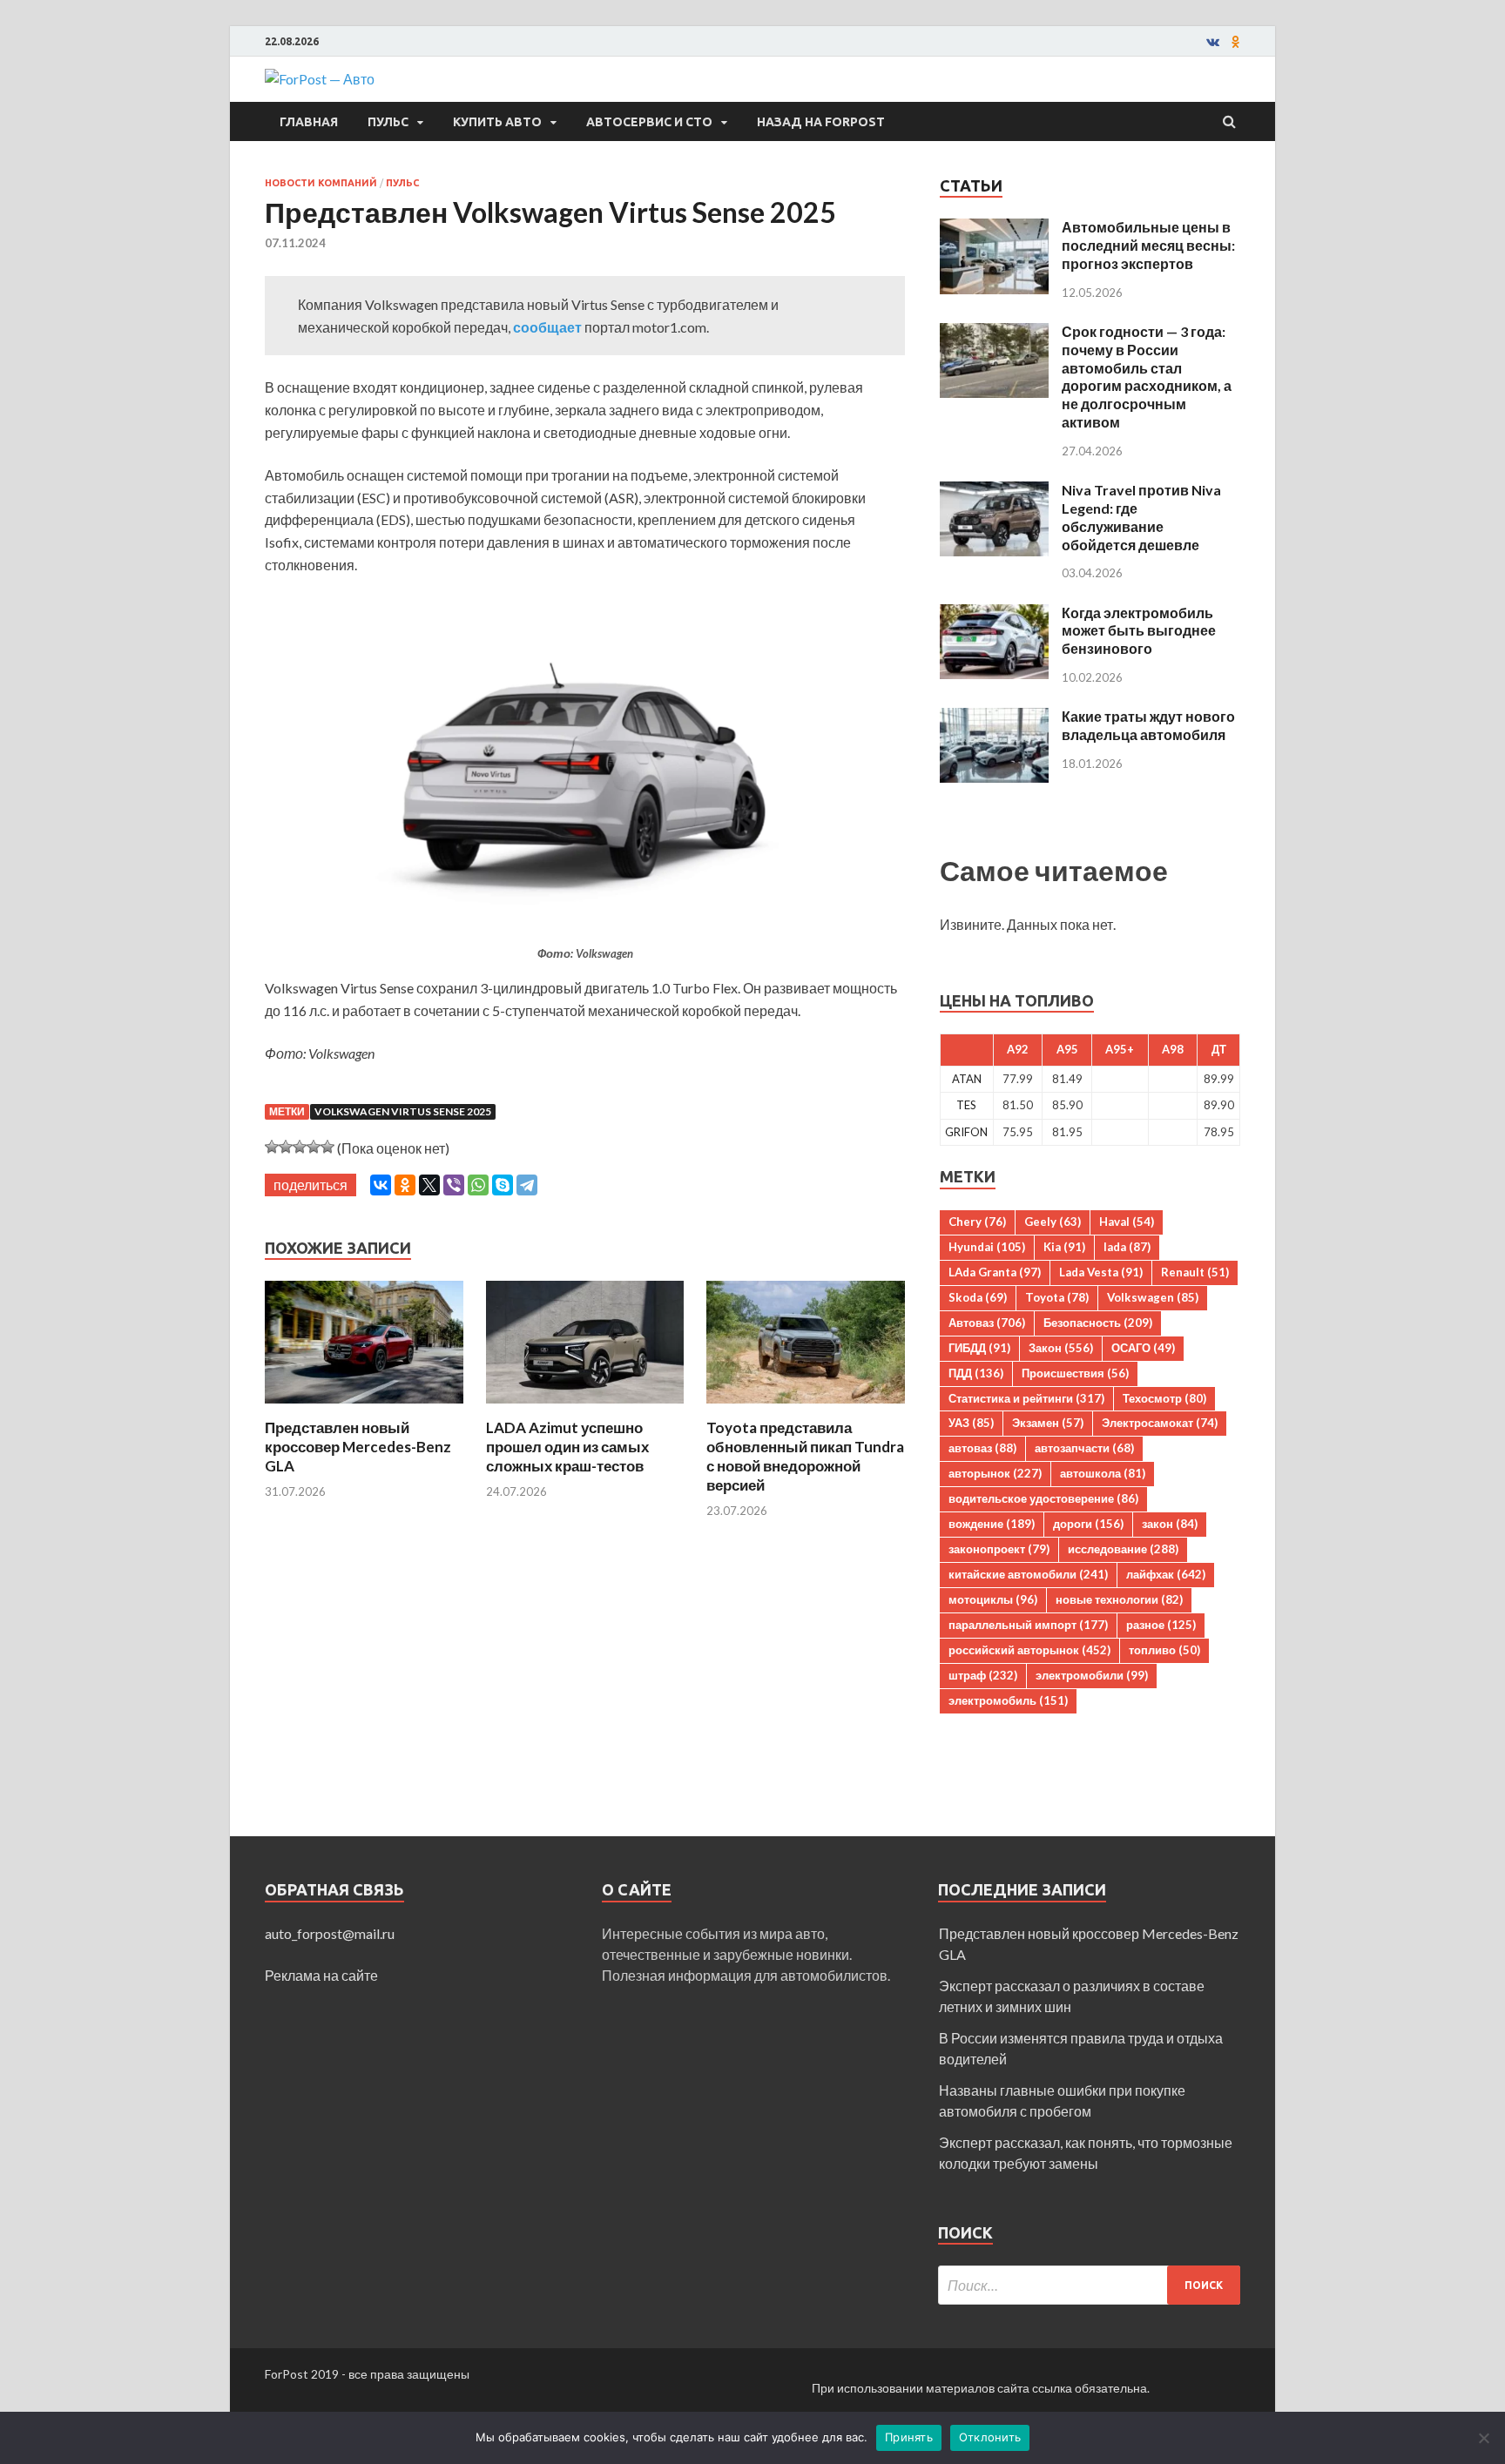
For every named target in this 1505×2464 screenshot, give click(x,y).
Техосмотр (1164, 1398)
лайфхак (1166, 1574)
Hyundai (987, 1247)
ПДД (976, 1373)
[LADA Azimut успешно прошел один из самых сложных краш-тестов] (585, 1407)
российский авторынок (1029, 1650)
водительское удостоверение (1043, 1498)
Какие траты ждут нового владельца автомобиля (1148, 725)
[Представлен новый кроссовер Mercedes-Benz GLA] (364, 1407)
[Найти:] (1089, 2285)
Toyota (1057, 1297)
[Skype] (503, 1185)
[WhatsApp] (478, 1185)
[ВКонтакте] (381, 1185)
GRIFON (966, 1132)
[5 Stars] (327, 1147)
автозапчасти (1084, 1448)
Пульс (388, 122)
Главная (309, 122)
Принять (909, 2437)
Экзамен (1048, 1423)
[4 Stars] (314, 1147)
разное (1161, 1625)
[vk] (1213, 42)
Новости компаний (321, 183)
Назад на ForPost (821, 122)
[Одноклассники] (405, 1185)
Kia (1064, 1247)
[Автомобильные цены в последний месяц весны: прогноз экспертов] (994, 229)
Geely (1053, 1222)
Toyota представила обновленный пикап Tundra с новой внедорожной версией (805, 1456)
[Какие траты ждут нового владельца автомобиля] (994, 718)
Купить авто (497, 122)
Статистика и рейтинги (1026, 1398)
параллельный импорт (1028, 1625)
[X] (429, 1185)
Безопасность (1098, 1323)
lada (1127, 1247)
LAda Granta (995, 1272)
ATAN (967, 1079)
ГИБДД (979, 1348)
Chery (977, 1222)
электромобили (1092, 1675)
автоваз (982, 1448)
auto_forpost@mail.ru (330, 1933)
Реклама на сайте (321, 1975)
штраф (983, 1675)
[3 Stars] (300, 1147)
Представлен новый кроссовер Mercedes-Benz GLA (358, 1447)
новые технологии (1119, 1599)
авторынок (995, 1473)
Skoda (978, 1297)
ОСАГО (1143, 1348)
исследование (1123, 1549)
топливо (1164, 1650)
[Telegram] (527, 1185)
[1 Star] (272, 1147)
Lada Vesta (1101, 1272)
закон (1170, 1524)
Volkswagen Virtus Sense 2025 (403, 1111)
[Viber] (454, 1185)
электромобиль (1008, 1700)
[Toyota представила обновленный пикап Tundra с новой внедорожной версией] (806, 1407)
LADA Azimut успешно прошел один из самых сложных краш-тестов (567, 1447)
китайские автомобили (1028, 1574)
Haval (1127, 1222)
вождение (992, 1524)
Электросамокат (1160, 1423)
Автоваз (987, 1323)
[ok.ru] (1236, 42)
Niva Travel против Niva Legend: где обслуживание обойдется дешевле (1141, 517)
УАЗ (971, 1423)
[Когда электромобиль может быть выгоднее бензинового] (994, 614)
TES (966, 1105)
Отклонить (990, 2437)
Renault (1195, 1272)
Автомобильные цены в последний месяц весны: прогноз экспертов (1148, 245)
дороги (1088, 1524)
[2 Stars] (286, 1147)
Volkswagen (1153, 1297)
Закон (1061, 1348)
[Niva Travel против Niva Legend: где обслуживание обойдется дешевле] (994, 491)
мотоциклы (993, 1599)
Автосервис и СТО (649, 122)
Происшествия (1075, 1373)
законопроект (999, 1549)
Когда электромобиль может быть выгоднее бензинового (1139, 631)
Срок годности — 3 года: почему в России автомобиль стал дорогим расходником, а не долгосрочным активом (1147, 377)
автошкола (1103, 1473)
